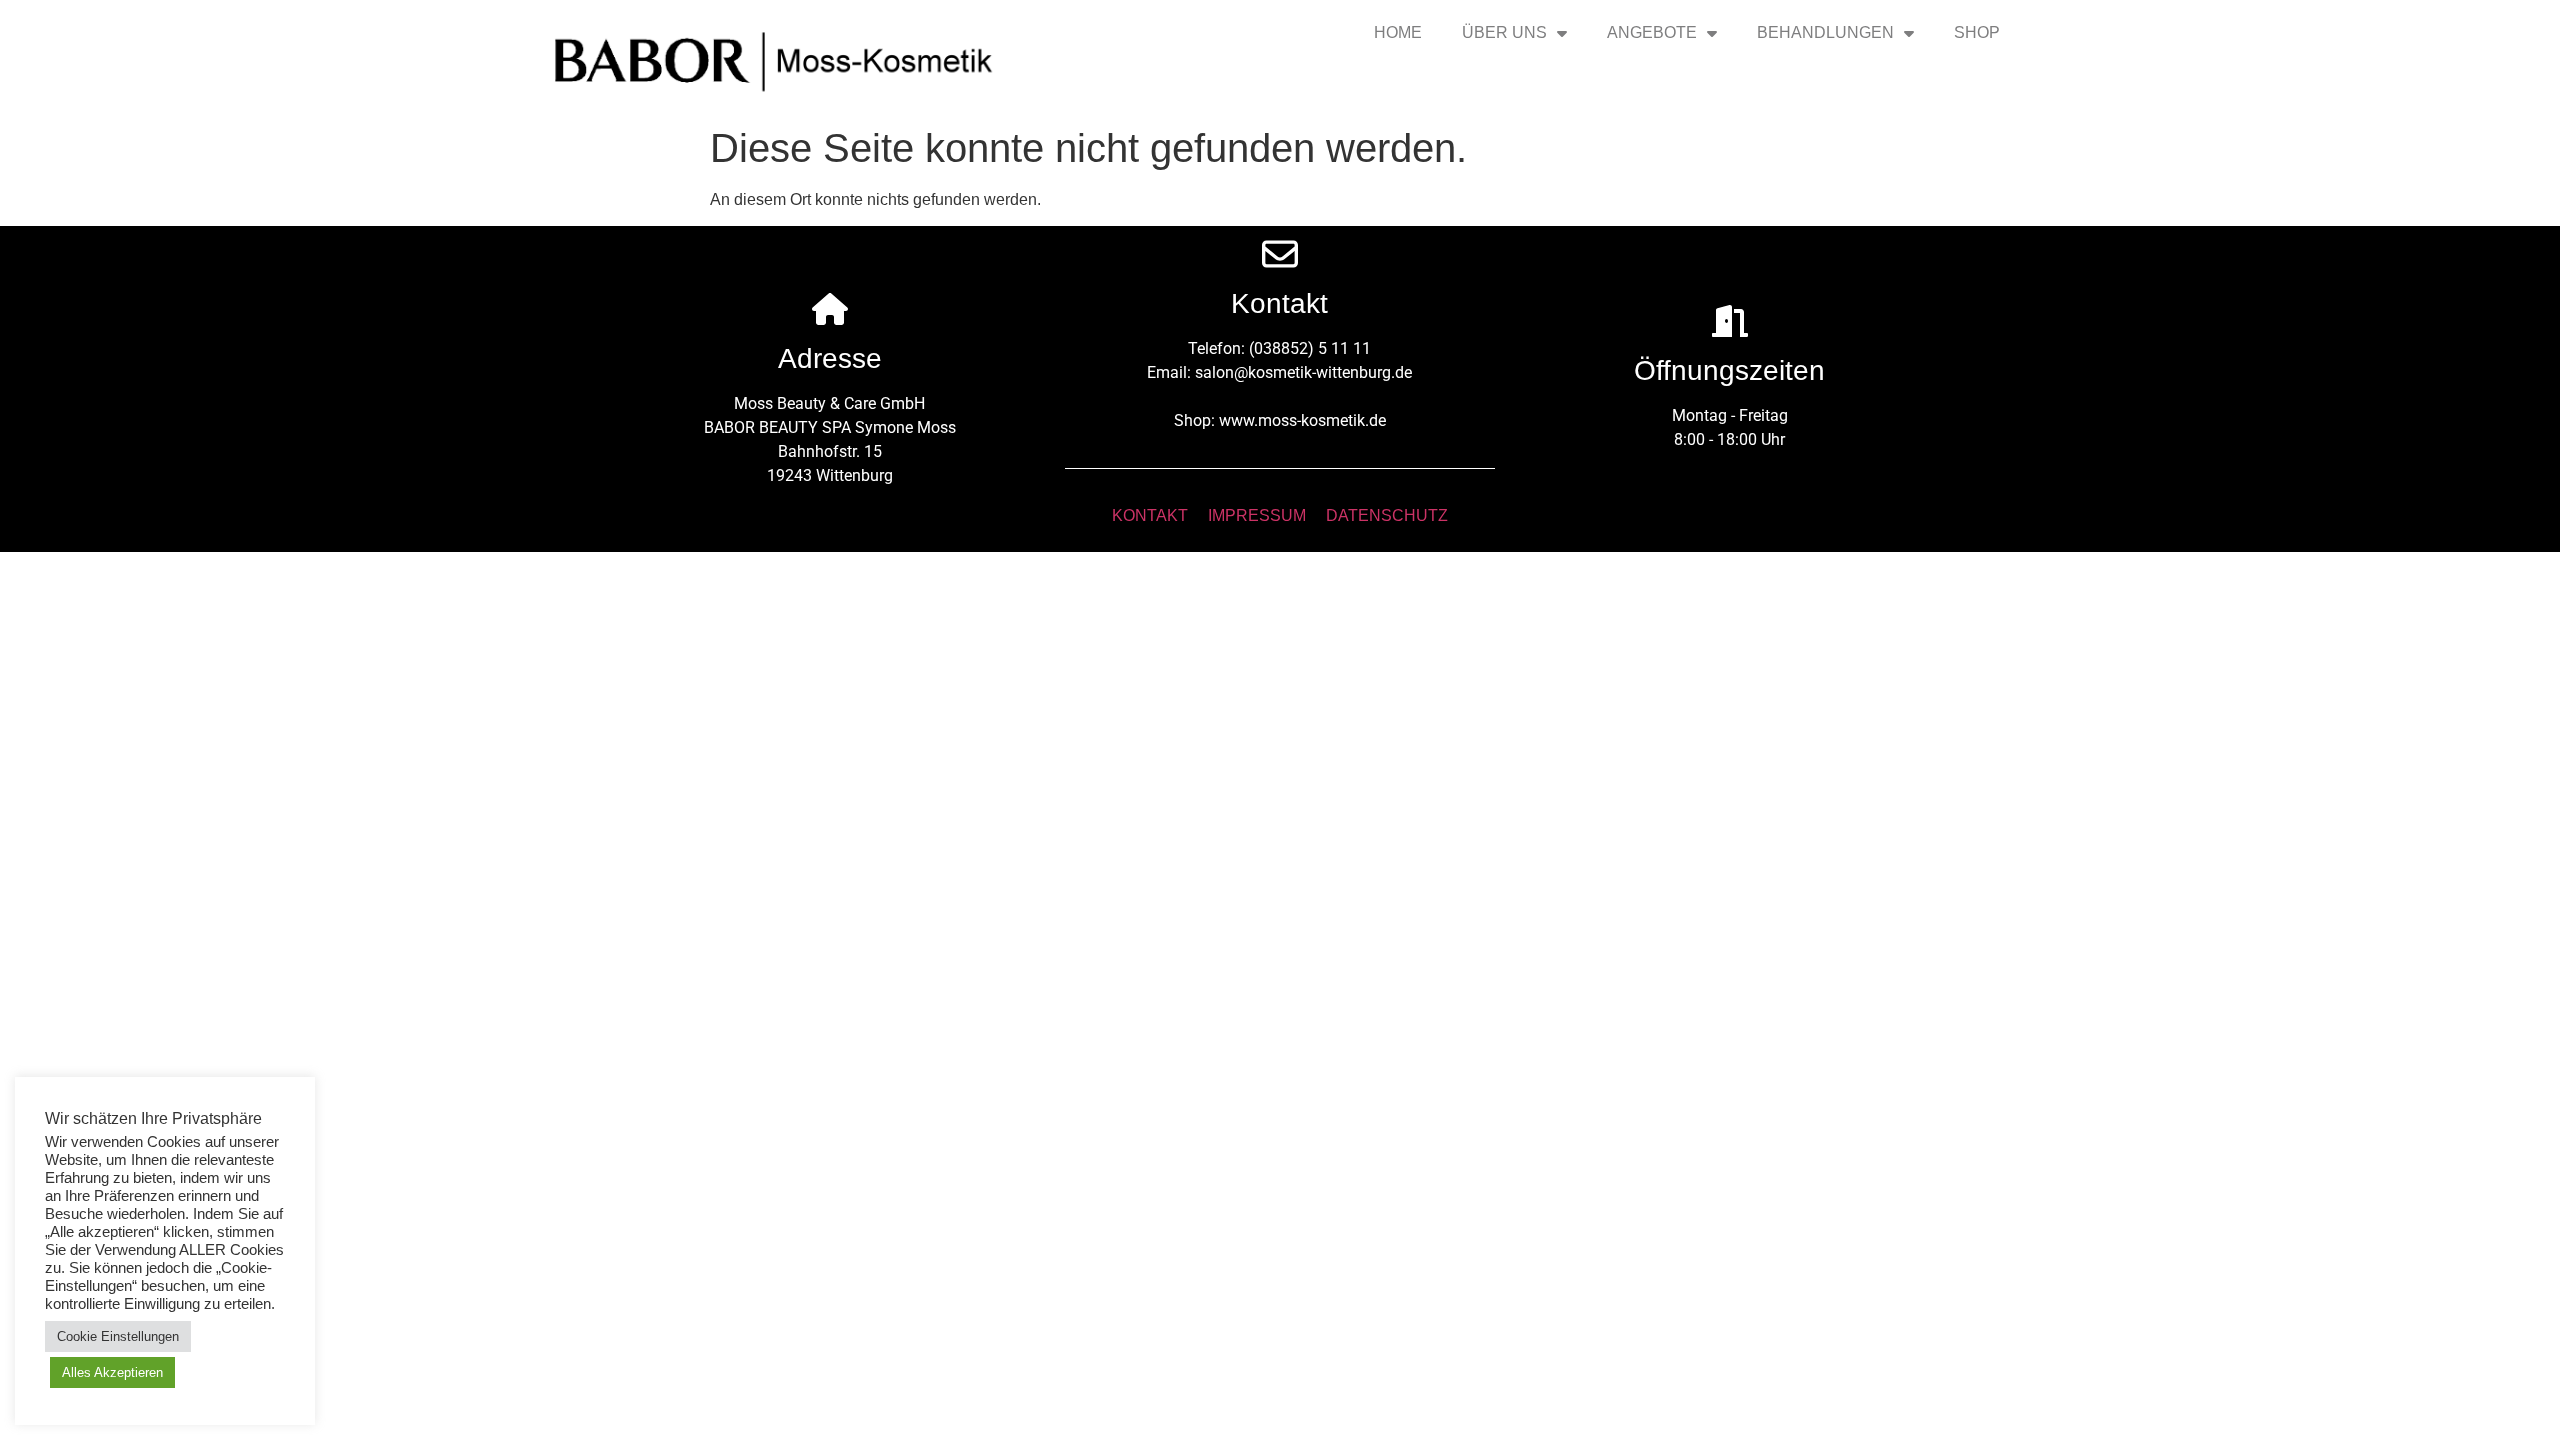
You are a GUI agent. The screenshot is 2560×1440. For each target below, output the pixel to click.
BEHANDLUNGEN (1825, 32)
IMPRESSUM (1257, 515)
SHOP (1977, 32)
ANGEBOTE (1652, 32)
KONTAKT (1150, 515)
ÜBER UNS (1504, 32)
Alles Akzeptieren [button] (112, 1372)
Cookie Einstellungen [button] (118, 1336)
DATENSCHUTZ (1387, 515)
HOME (1398, 32)
